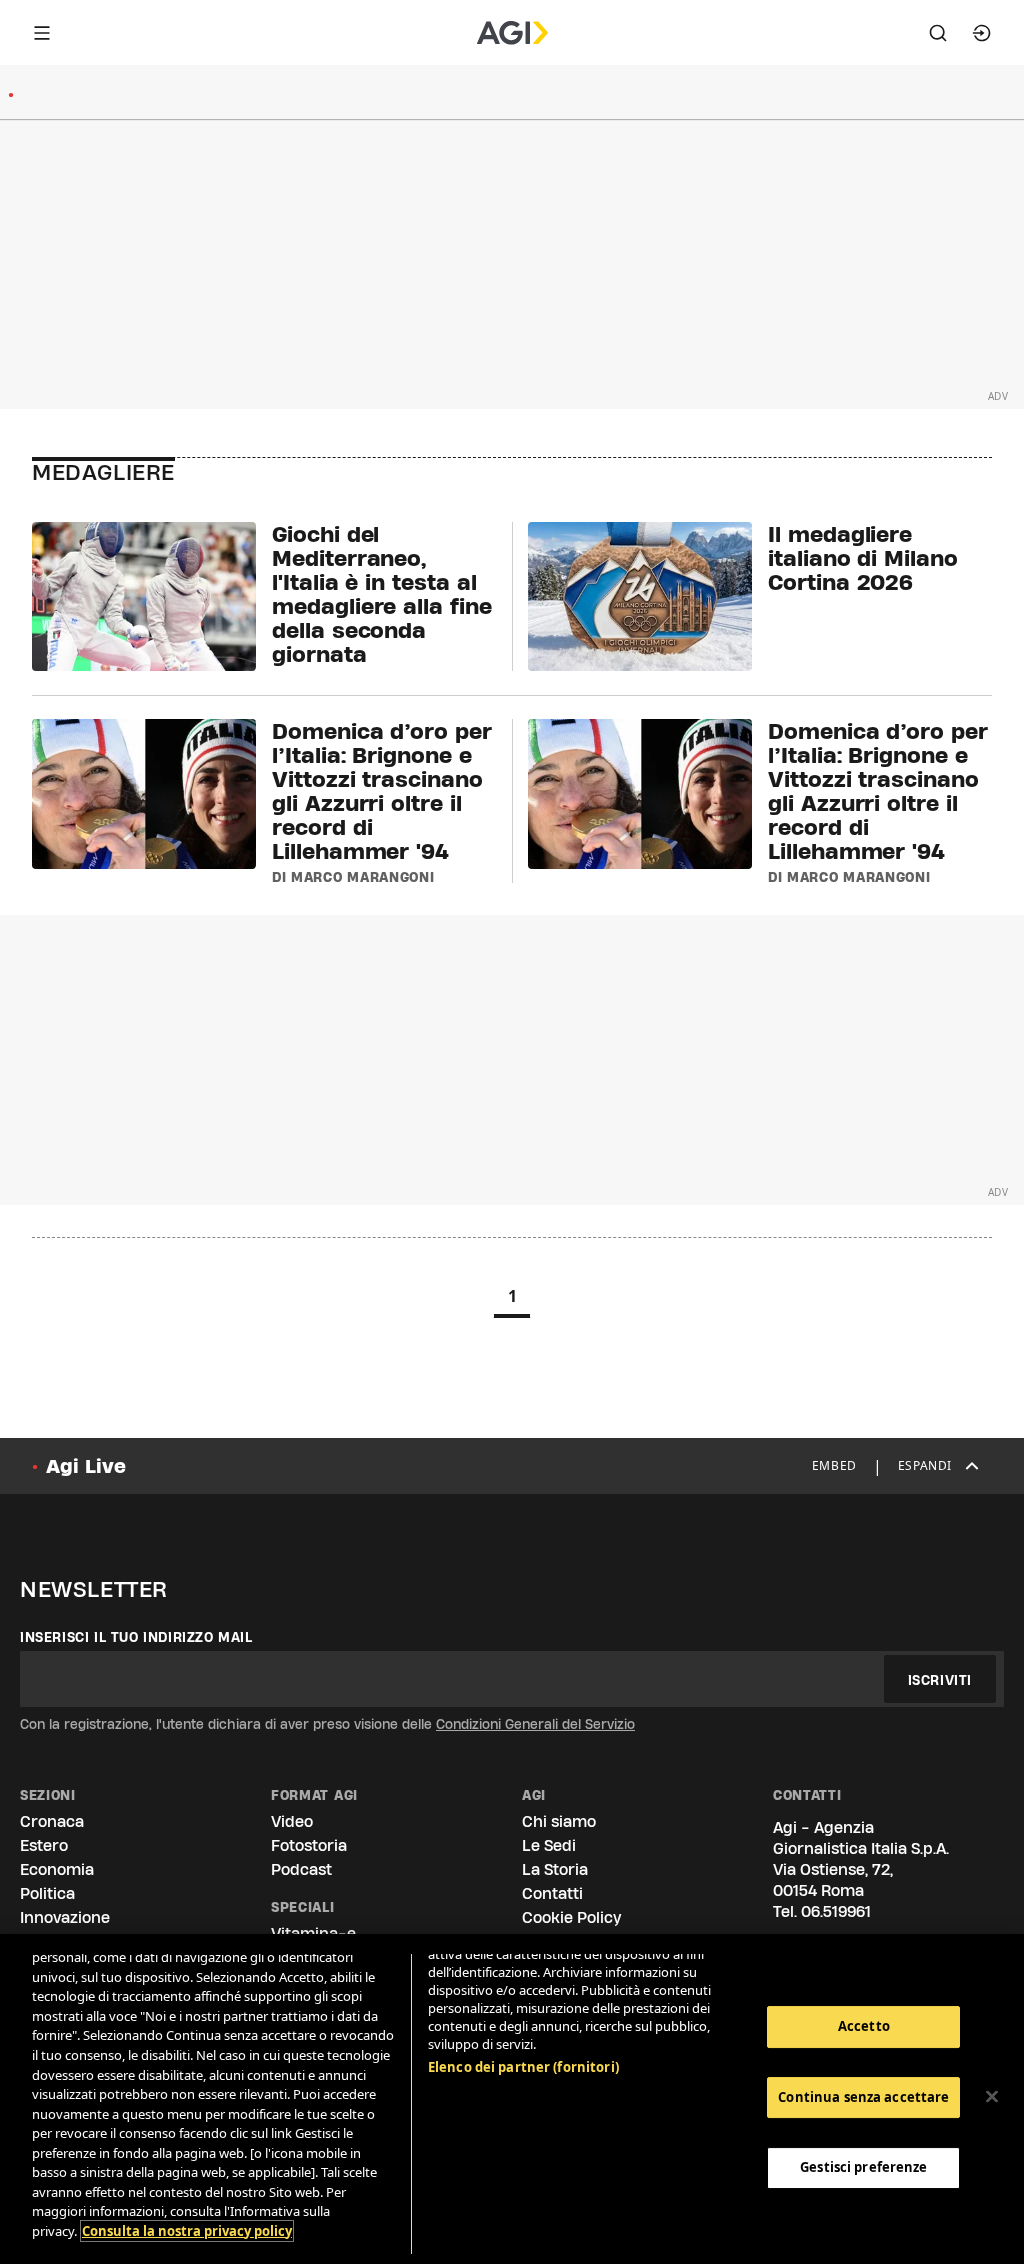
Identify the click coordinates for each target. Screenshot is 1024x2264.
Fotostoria (309, 1845)
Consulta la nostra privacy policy (187, 2231)
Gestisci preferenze (863, 2167)
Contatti (552, 1893)
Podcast (301, 1869)
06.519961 (836, 1911)
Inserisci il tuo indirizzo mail (136, 1637)
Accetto (864, 2026)
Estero (44, 1845)
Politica (47, 1893)
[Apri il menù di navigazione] (42, 33)
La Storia (555, 1869)
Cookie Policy (571, 1917)
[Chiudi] (992, 2097)
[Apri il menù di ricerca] (938, 33)
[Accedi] (982, 33)
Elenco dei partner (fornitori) (523, 2067)
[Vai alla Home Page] (512, 33)
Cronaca (52, 1821)
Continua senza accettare (863, 2097)
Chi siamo (559, 1821)
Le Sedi (549, 1845)
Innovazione (65, 1917)
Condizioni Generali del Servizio (535, 1724)
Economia (57, 1869)
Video (292, 1821)
